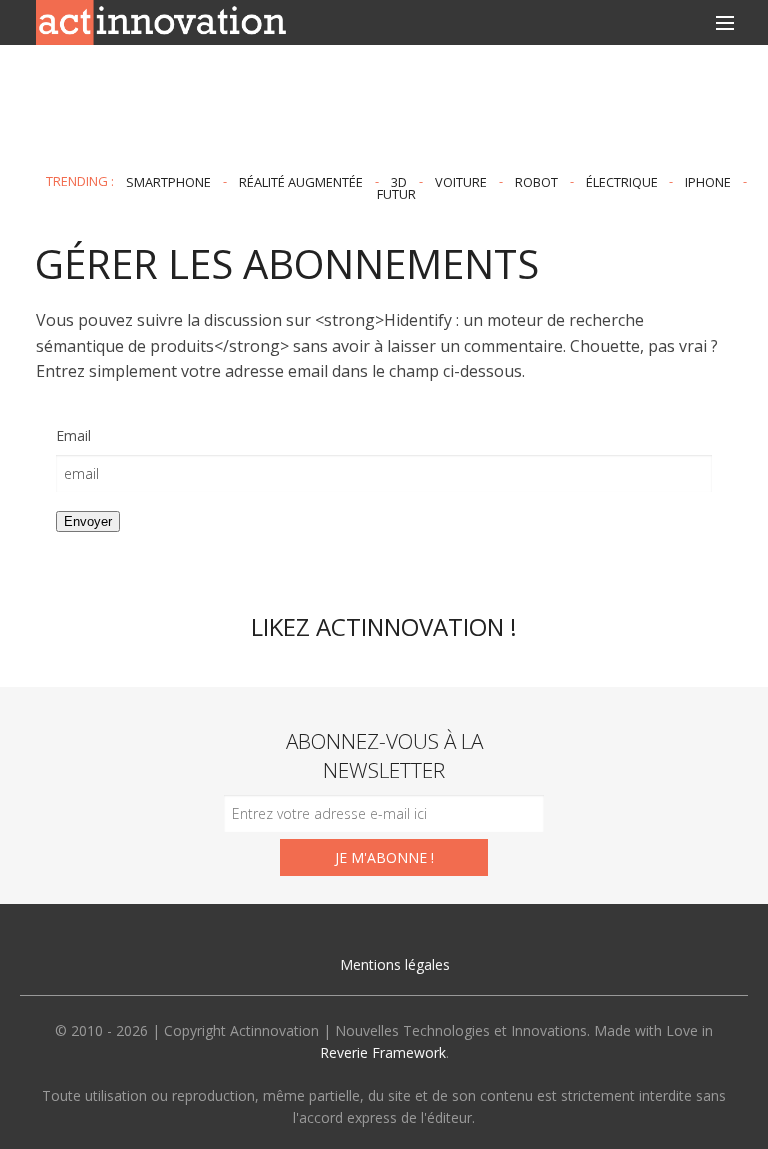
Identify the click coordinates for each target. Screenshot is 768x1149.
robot (536, 181)
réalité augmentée (301, 181)
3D (399, 181)
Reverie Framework (383, 1052)
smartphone (168, 181)
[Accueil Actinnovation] (161, 21)
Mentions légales (395, 964)
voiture (461, 181)
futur (396, 194)
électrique (622, 181)
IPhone (708, 181)
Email (73, 435)
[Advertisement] (384, 109)
